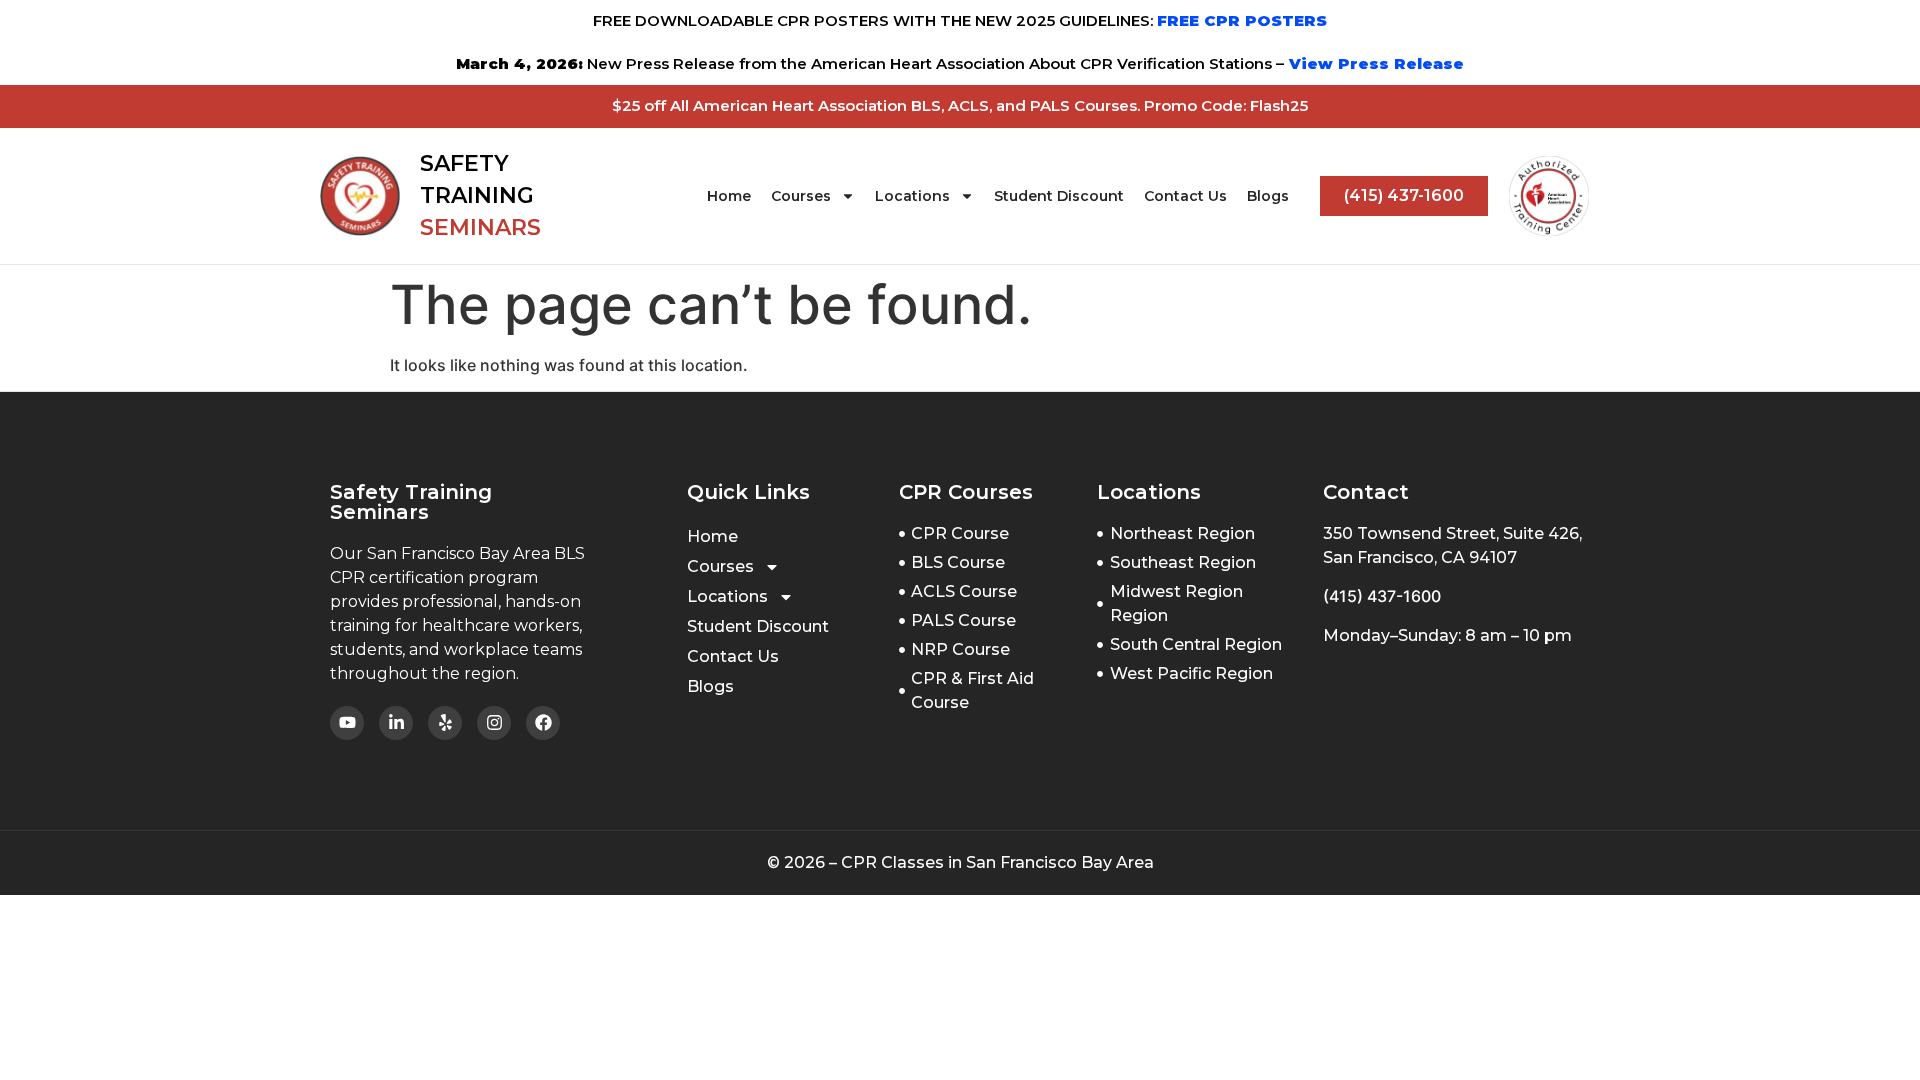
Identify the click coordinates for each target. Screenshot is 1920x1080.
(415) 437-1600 (1382, 596)
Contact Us (1185, 196)
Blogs (1268, 196)
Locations (912, 196)
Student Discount (1059, 196)
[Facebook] (543, 723)
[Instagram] (494, 723)
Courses (801, 196)
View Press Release (1374, 63)
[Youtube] (347, 723)
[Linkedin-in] (396, 723)
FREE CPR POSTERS (1242, 20)
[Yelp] (445, 723)
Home (729, 196)
